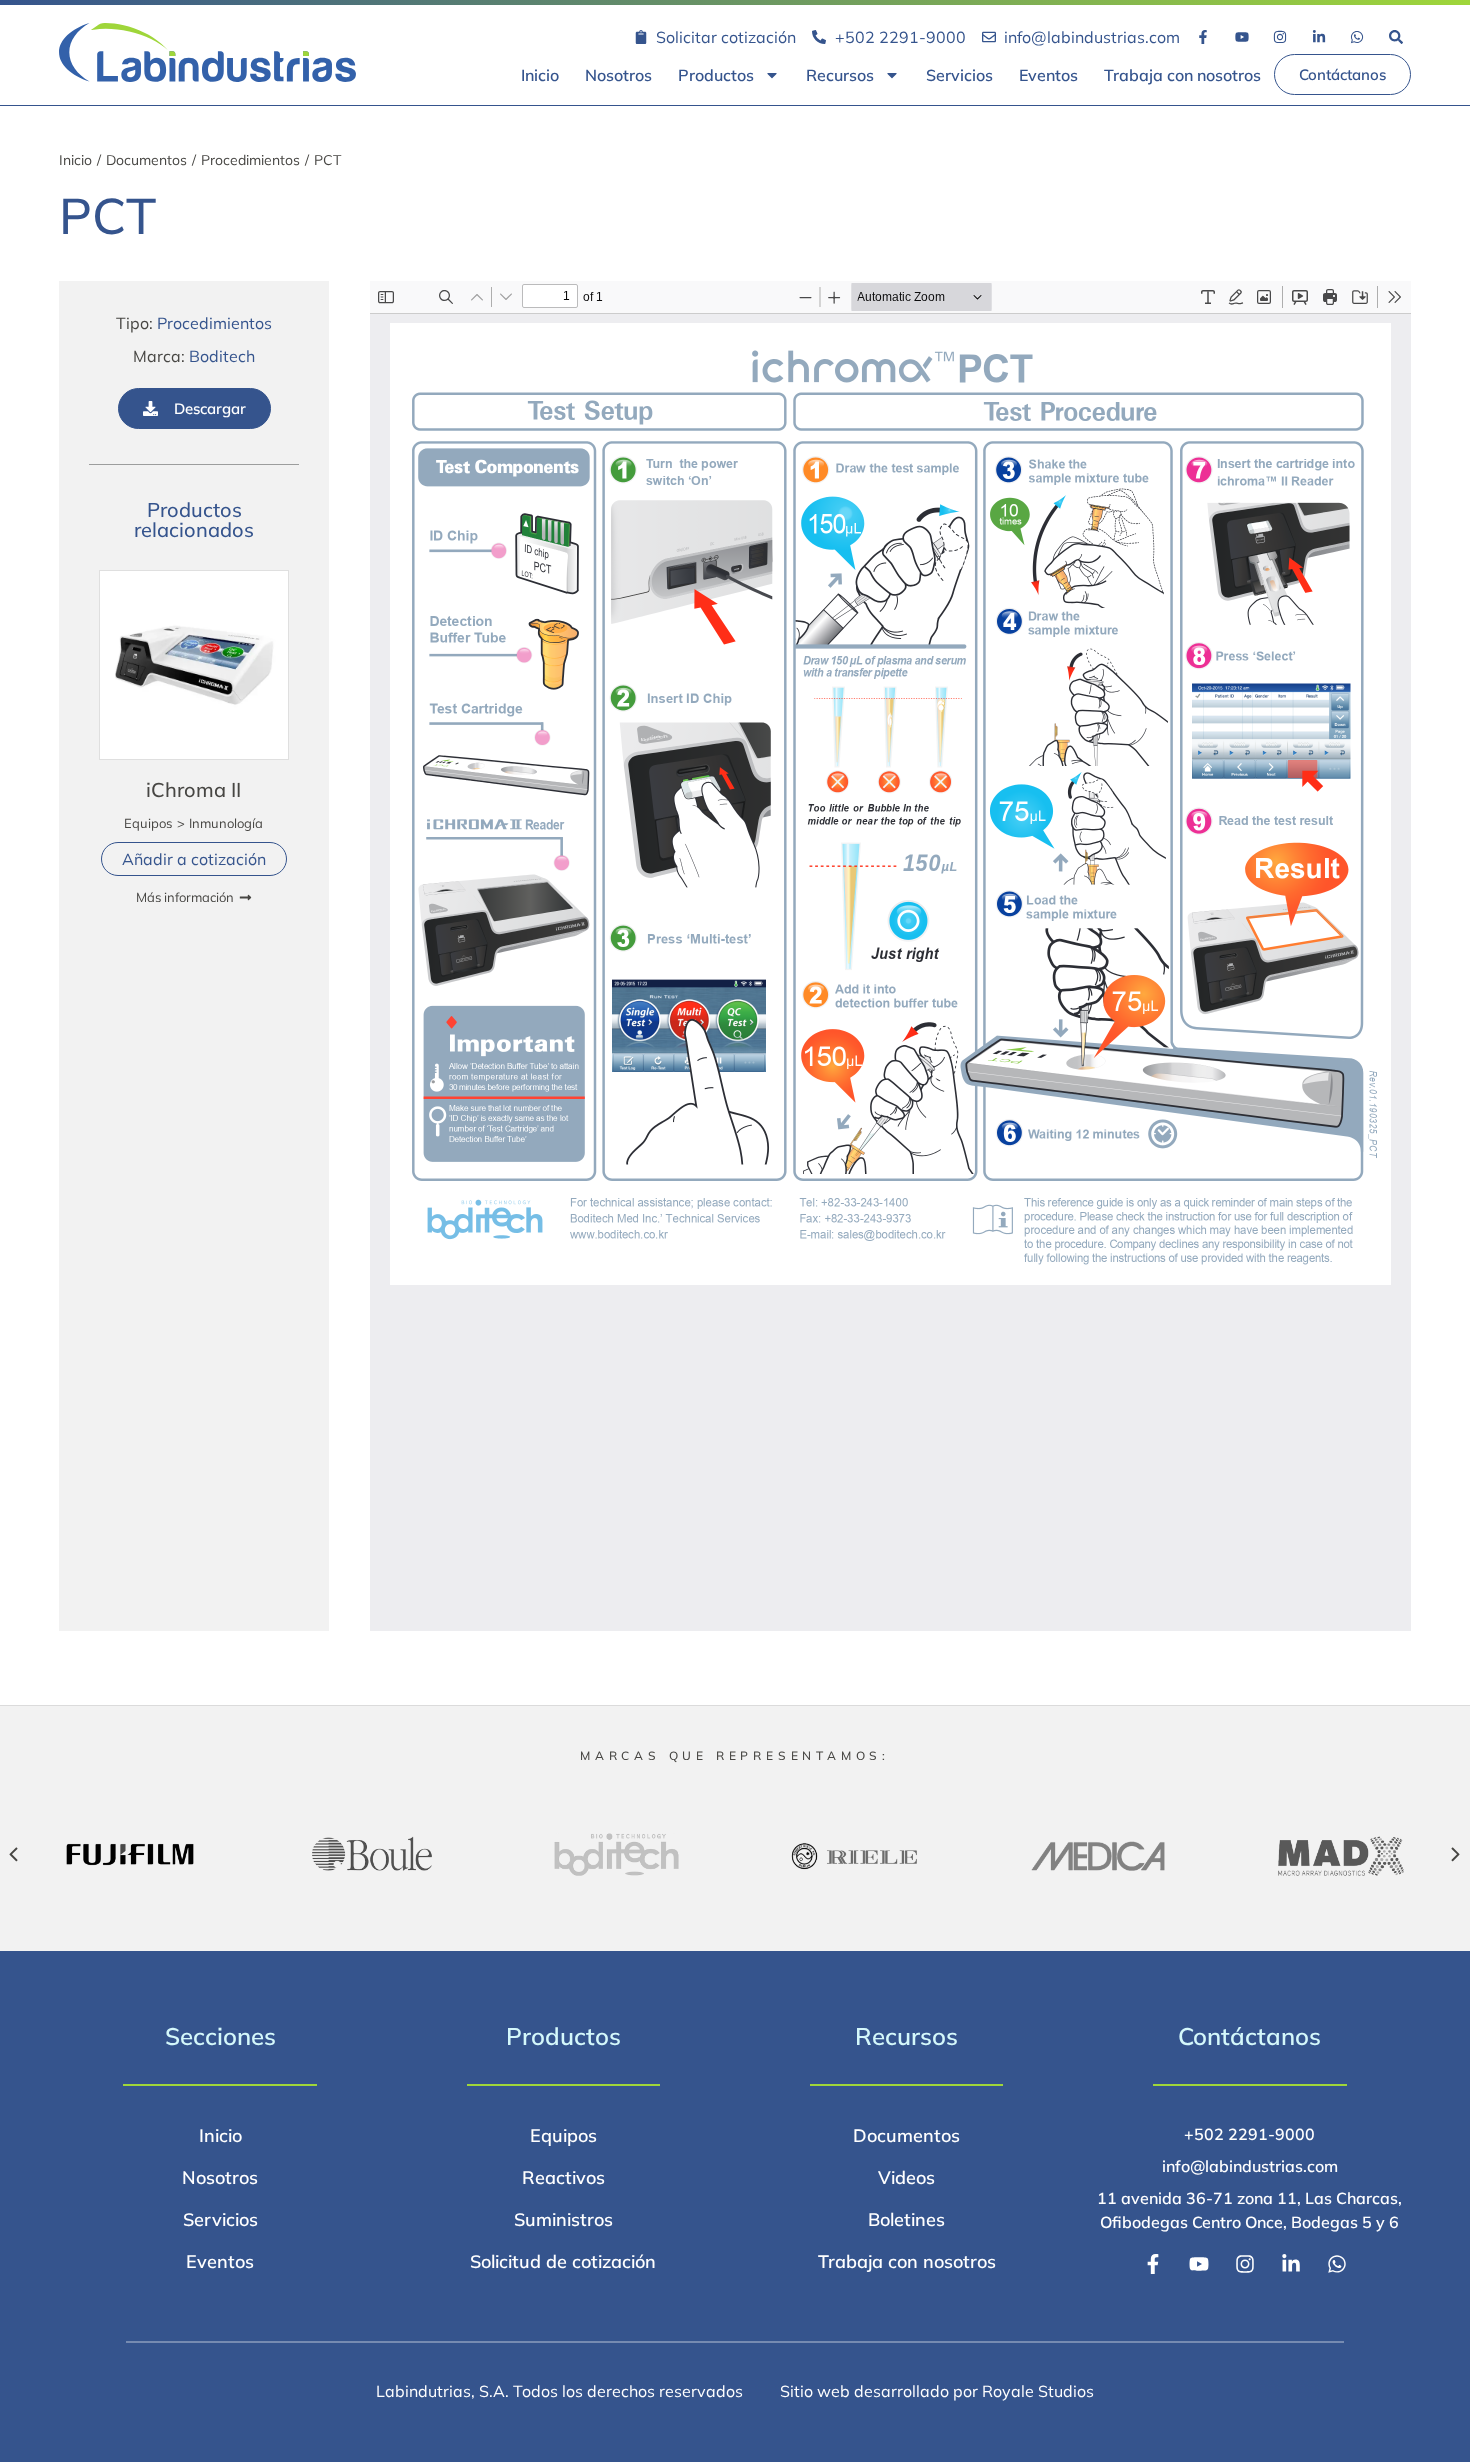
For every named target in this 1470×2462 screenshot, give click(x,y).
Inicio (540, 75)
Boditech (222, 356)
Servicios (959, 75)
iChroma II (193, 789)
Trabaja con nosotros (1182, 75)
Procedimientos (250, 160)
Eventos (1048, 75)
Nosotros (618, 75)
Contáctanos (1249, 2036)
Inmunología (226, 823)
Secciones (220, 2036)
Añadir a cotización (194, 859)
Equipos (148, 823)
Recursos (840, 75)
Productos (716, 75)
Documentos (146, 160)
